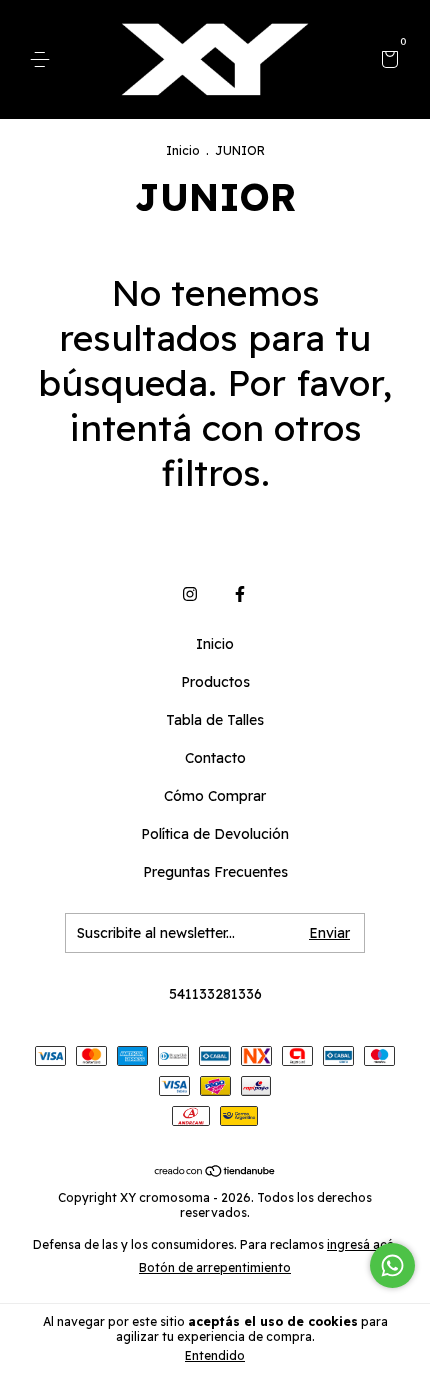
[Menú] (43, 60)
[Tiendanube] (215, 1172)
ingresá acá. (362, 1244)
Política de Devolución (215, 834)
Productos (215, 682)
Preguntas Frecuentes (215, 872)
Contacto (215, 758)
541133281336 (215, 994)
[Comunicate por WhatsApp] (392, 1265)
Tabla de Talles (215, 720)
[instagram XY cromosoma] (190, 594)
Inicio (183, 150)
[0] (386, 61)
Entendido (215, 1355)
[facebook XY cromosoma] (240, 594)
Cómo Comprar (215, 796)
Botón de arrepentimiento (215, 1267)
